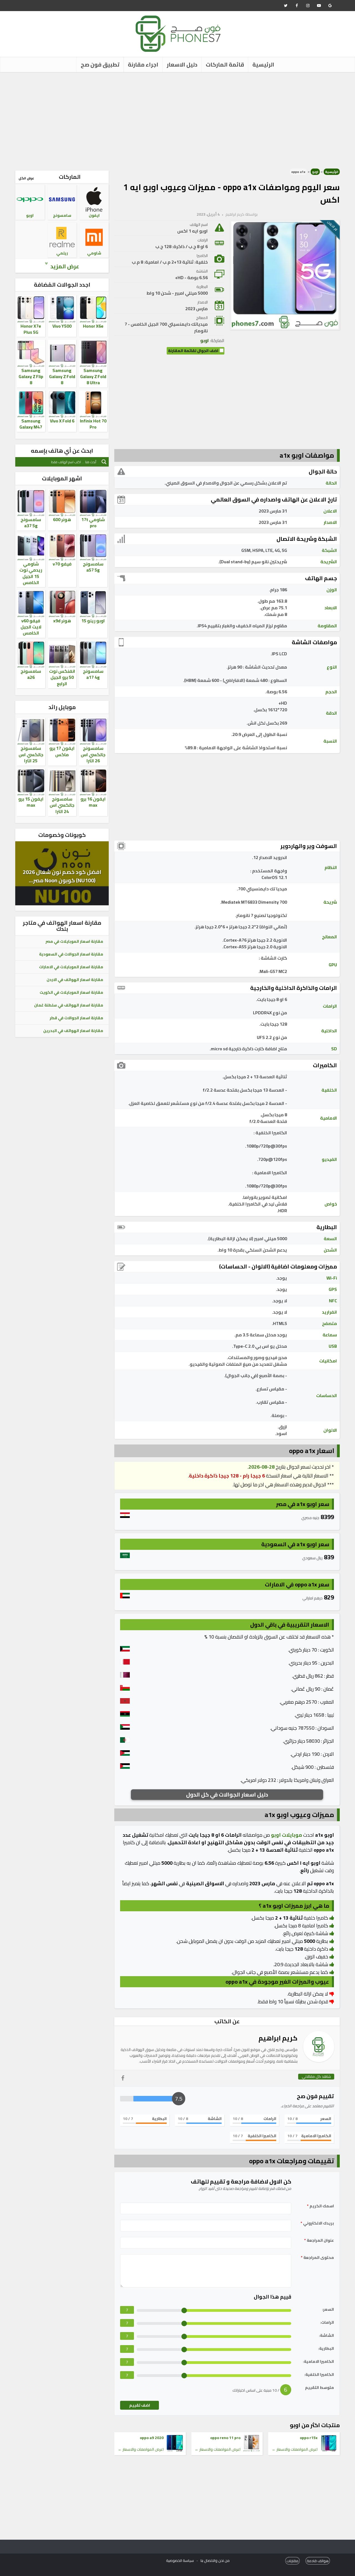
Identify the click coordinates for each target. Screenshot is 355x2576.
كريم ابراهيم (235, 214)
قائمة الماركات (225, 64)
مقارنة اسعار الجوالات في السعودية (71, 954)
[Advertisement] (177, 119)
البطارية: (326, 2349)
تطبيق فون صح (100, 64)
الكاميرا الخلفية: (319, 2375)
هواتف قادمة (318, 2561)
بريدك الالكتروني (317, 2223)
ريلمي (62, 253)
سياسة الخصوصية (180, 2560)
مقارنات (292, 2561)
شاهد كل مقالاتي (316, 2077)
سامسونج (62, 215)
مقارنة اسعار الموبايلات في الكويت (71, 992)
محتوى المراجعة (317, 2258)
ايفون (94, 215)
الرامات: (327, 2323)
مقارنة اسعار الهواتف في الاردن (75, 980)
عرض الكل (26, 178)
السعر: (328, 2309)
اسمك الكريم (320, 2206)
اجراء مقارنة (143, 64)
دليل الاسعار (182, 64)
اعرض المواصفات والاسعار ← (295, 2449)
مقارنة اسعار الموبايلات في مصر (74, 941)
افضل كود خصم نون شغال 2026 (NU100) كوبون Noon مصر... (62, 876)
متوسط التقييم (319, 2388)
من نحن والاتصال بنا (215, 2560)
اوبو (315, 172)
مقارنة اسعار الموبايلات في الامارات (71, 967)
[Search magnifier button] (104, 462)
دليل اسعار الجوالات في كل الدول (227, 1794)
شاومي (94, 253)
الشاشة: (326, 2336)
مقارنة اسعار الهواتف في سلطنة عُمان (69, 1005)
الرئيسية (263, 64)
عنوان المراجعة (319, 2240)
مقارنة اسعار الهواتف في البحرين (73, 1031)
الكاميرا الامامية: (318, 2362)
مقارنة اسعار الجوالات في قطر (76, 1018)
